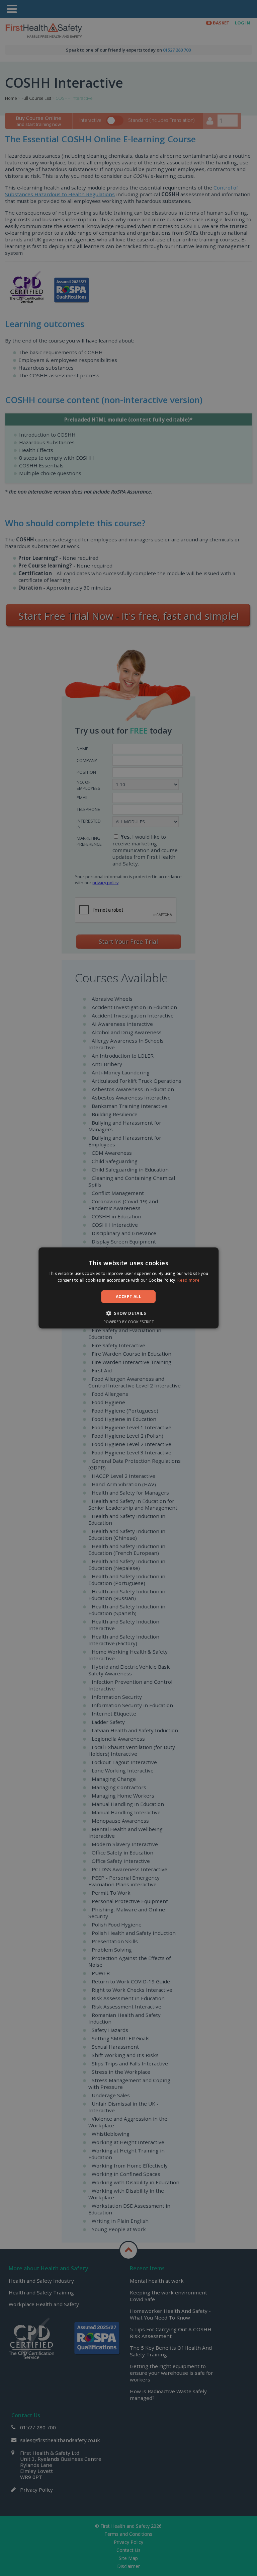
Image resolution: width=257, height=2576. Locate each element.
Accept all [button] (128, 1297)
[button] (128, 1313)
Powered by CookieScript (129, 1322)
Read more (188, 1280)
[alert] (128, 1288)
